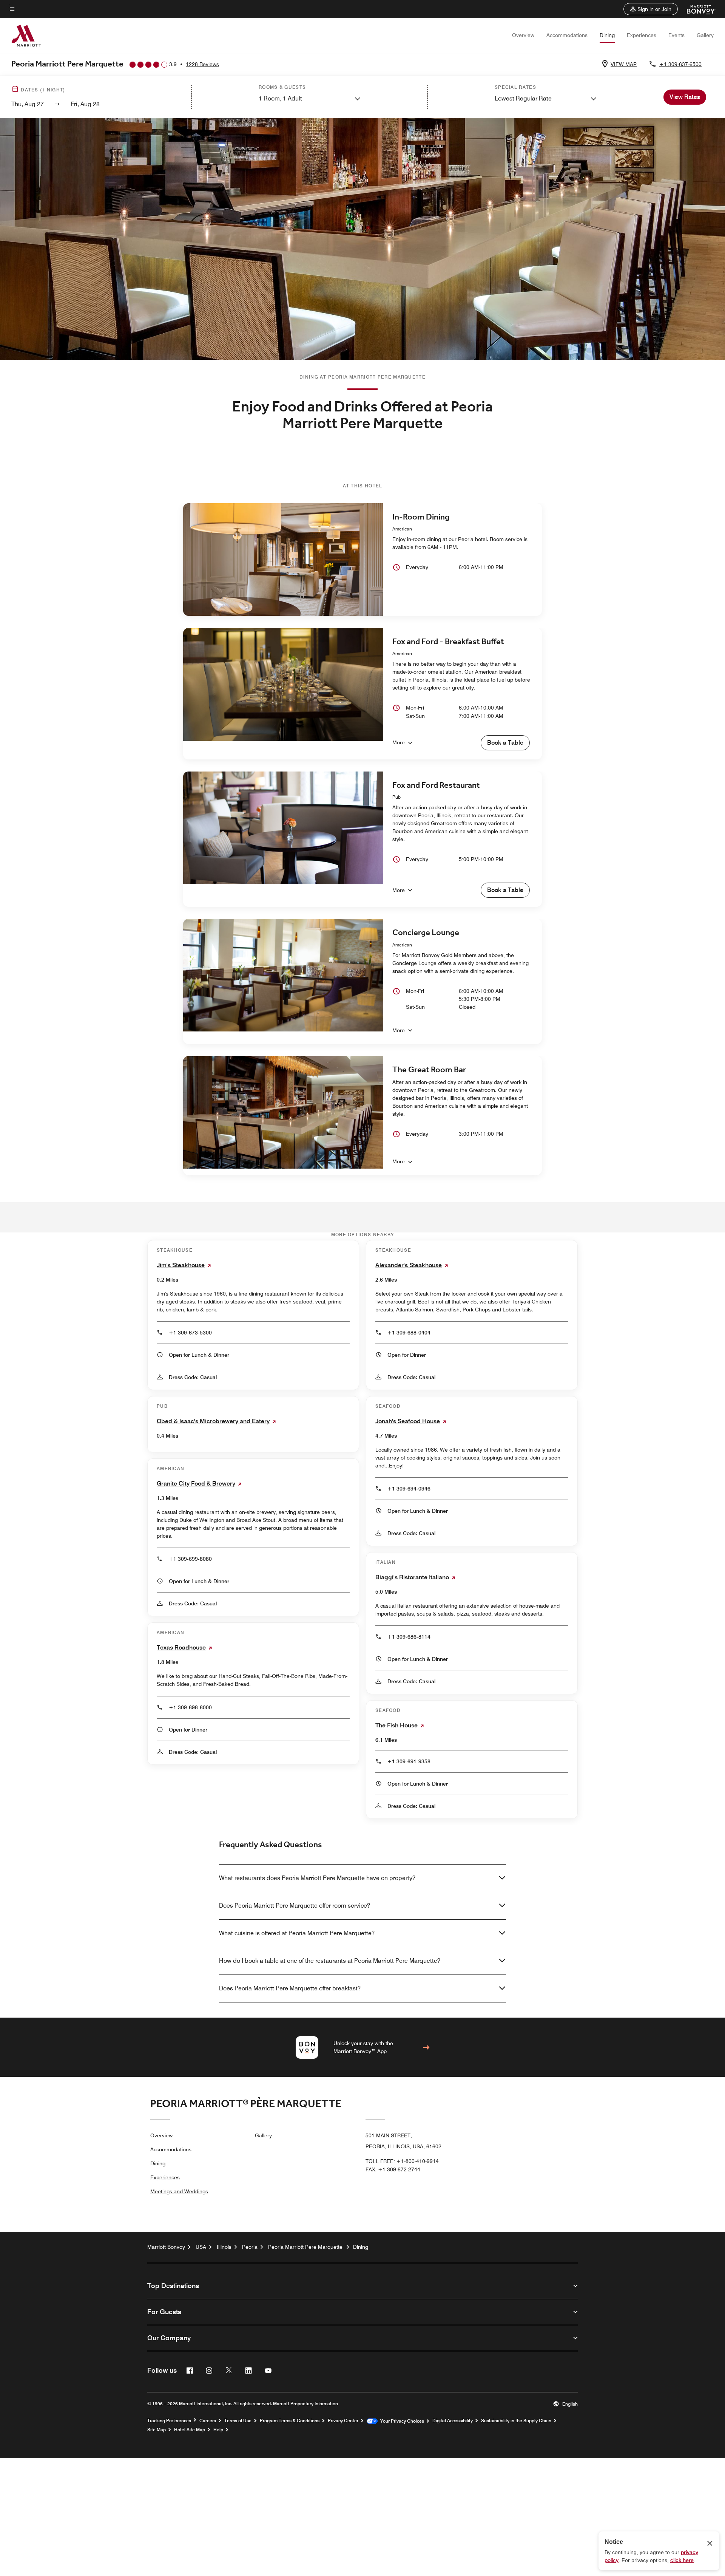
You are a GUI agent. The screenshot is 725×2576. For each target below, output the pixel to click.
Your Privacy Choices (401, 2421)
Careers (208, 2421)
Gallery (705, 35)
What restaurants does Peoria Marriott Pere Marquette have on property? (317, 1878)
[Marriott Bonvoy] (697, 9)
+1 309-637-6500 (680, 64)
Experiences (642, 35)
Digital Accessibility (453, 2421)
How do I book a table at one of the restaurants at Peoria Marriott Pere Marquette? (330, 1961)
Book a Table (505, 743)
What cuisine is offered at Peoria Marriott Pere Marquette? (297, 1933)
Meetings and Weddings (179, 2191)
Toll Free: (402, 2161)
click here (682, 2560)
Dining (607, 35)
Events (676, 35)
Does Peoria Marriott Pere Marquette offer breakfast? (290, 1988)
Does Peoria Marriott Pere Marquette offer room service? (295, 1906)
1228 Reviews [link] (202, 64)
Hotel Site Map (190, 2430)
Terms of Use (238, 2421)
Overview (523, 35)
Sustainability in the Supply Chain (516, 2421)
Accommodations (567, 35)
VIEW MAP (624, 64)
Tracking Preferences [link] (169, 2421)
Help (218, 2430)
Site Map (157, 2430)
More (399, 742)
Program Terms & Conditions (290, 2421)
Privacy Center (343, 2421)
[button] (651, 9)
